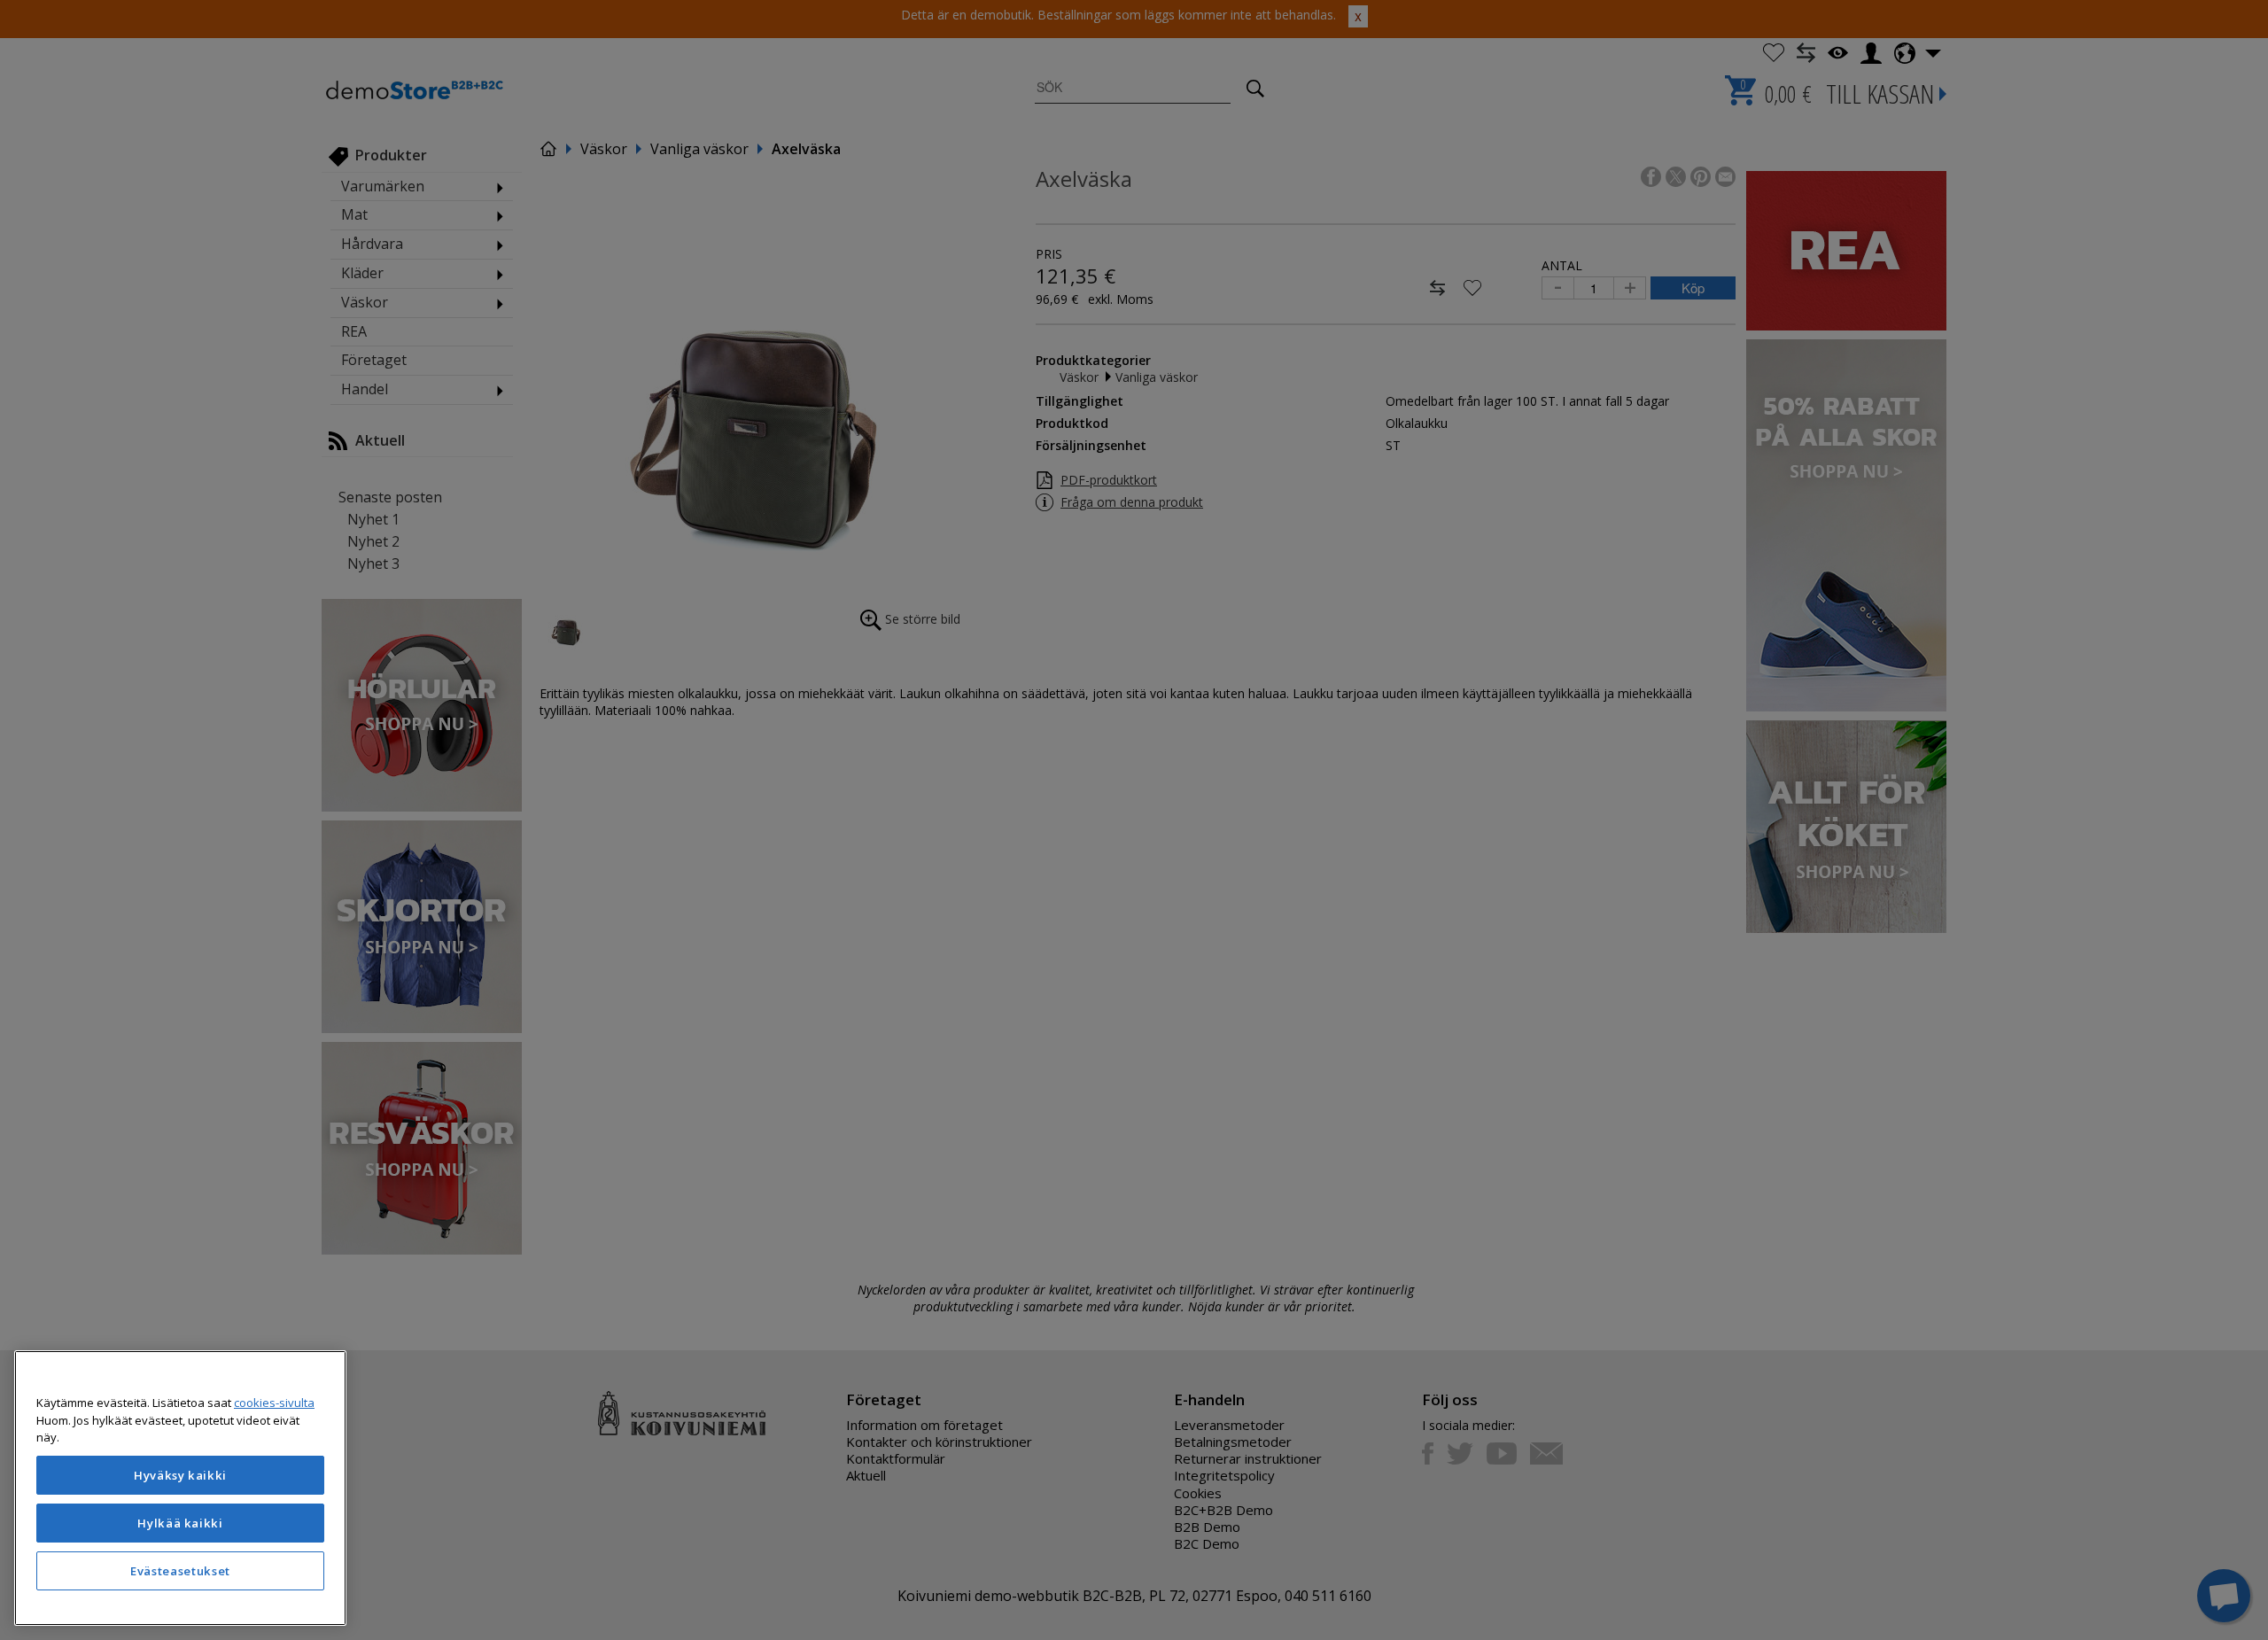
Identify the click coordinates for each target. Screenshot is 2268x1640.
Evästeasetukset (180, 1571)
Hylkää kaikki (180, 1523)
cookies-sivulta (274, 1403)
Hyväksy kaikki (180, 1475)
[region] (180, 1488)
